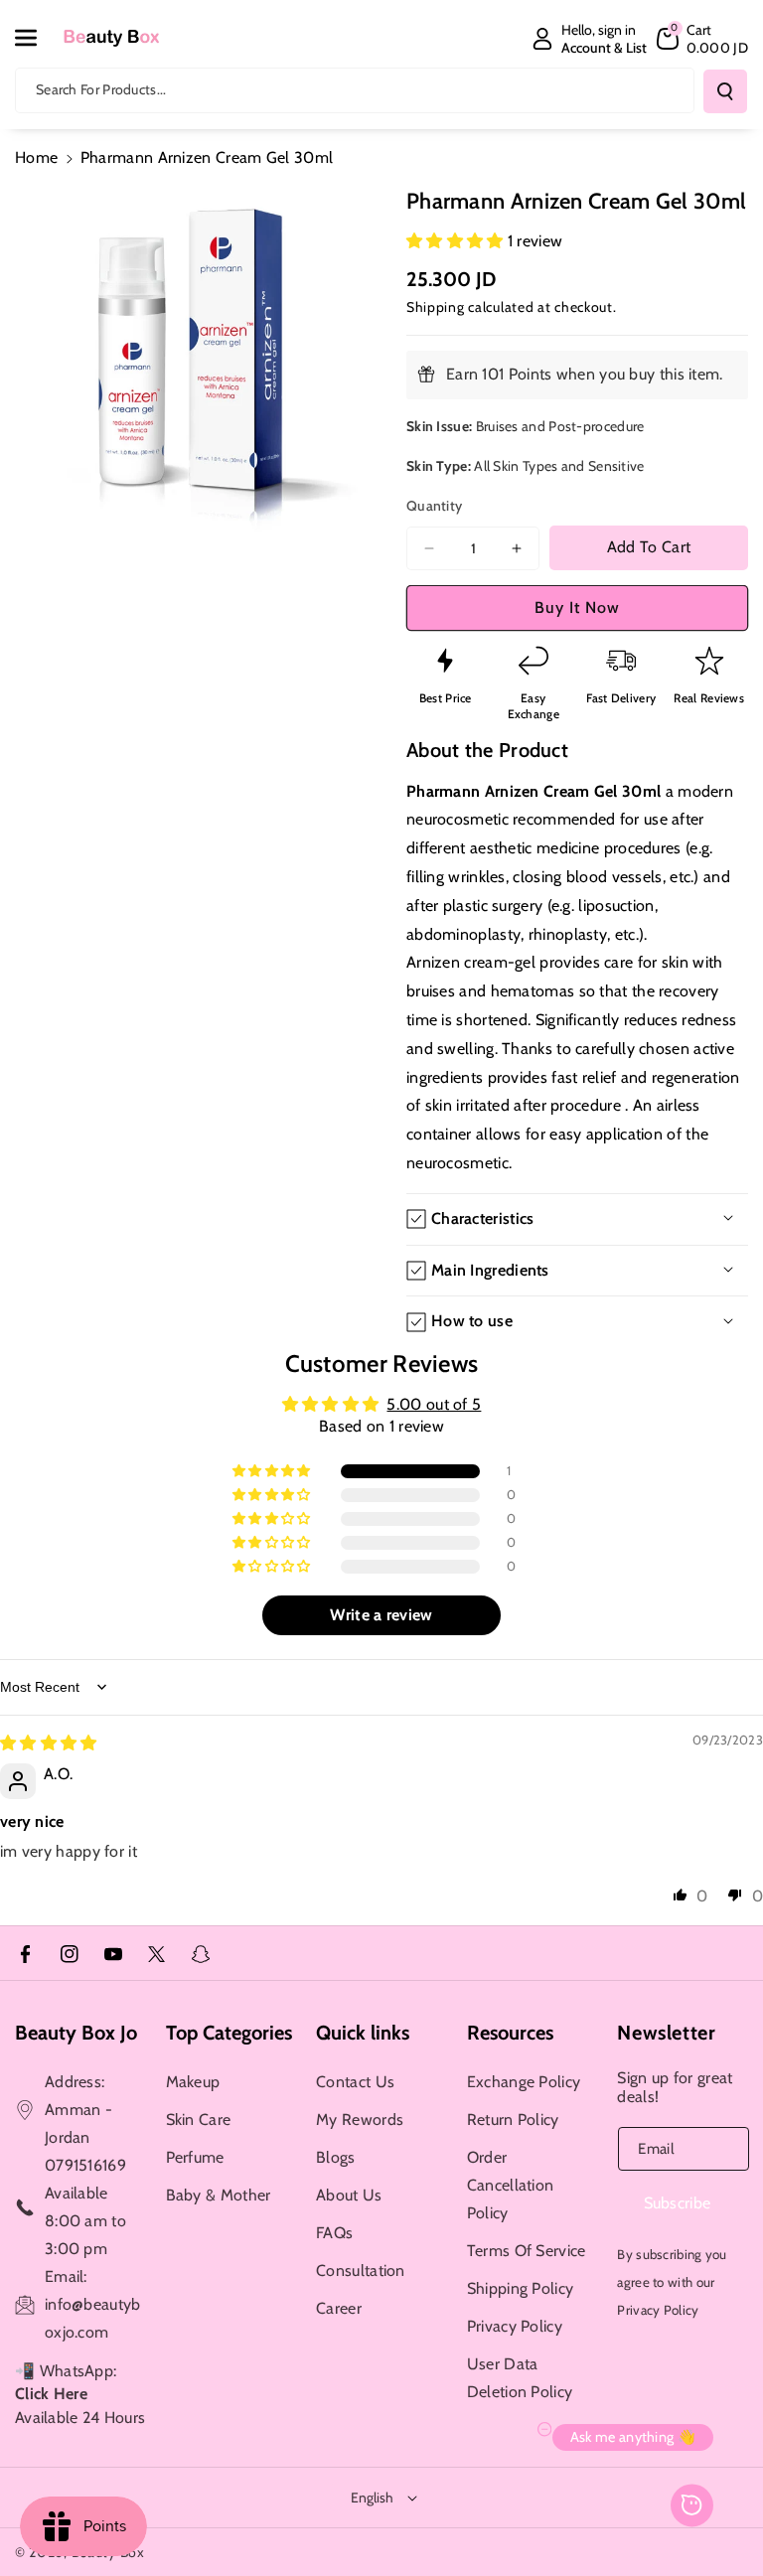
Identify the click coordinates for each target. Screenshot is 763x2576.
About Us (349, 2195)
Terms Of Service (527, 2251)
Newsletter (666, 2033)
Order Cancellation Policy (511, 2185)
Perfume (195, 2157)
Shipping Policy (521, 2288)
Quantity (434, 506)
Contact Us (355, 2082)
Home (36, 157)
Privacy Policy (515, 2326)
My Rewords (360, 2120)
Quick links (363, 2033)
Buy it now (577, 607)
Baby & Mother (219, 2195)
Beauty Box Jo (76, 2033)
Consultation (361, 2271)
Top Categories (229, 2033)
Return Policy (513, 2120)
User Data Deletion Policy (520, 2378)
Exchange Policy (524, 2082)
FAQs (334, 2233)
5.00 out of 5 (434, 1404)
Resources (510, 2033)
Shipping (436, 307)
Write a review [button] (381, 1615)
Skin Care (199, 2120)
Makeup (193, 2082)
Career (339, 2308)
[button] (37, 38)
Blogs (336, 2157)
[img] (49, 1743)
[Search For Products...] (725, 91)
